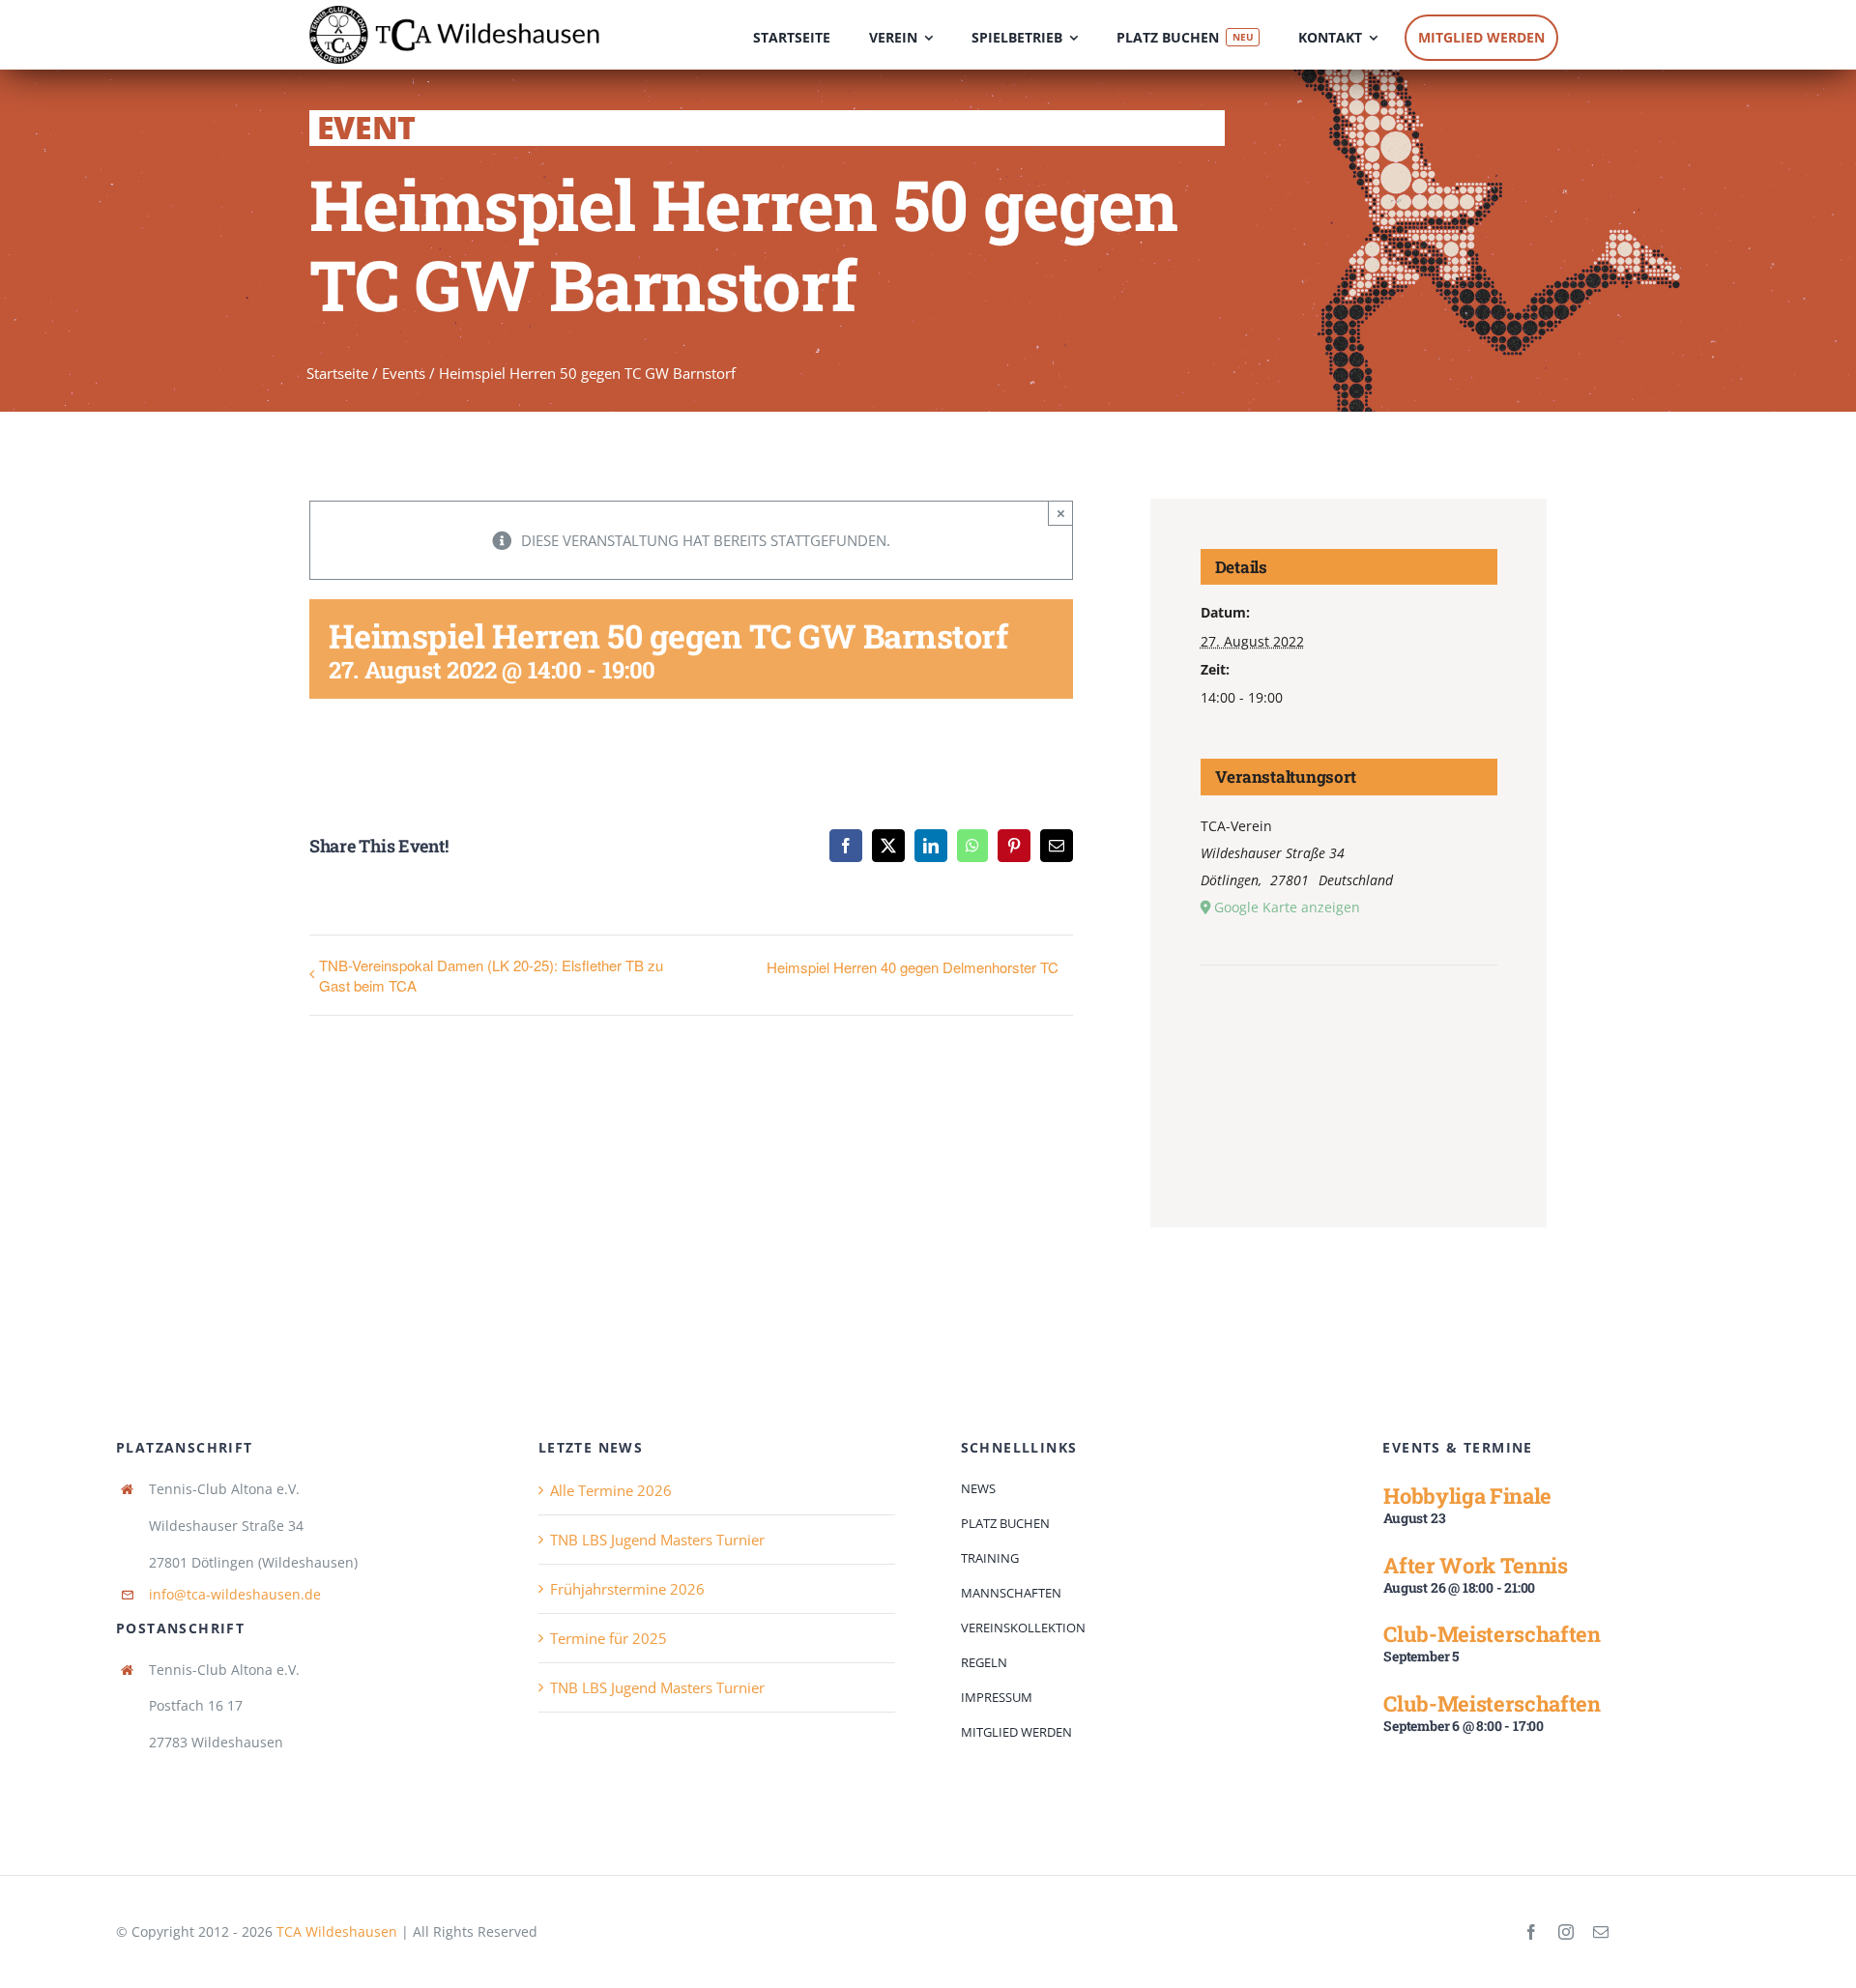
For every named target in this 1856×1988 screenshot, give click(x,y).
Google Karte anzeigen (1287, 907)
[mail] (1601, 1932)
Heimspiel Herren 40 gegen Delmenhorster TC (913, 967)
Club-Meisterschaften (1492, 1634)
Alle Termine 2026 (611, 1490)
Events (404, 373)
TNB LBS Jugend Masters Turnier (657, 1540)
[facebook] (1531, 1932)
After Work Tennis (1475, 1565)
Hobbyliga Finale (1467, 1496)
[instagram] (1566, 1932)
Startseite (337, 373)
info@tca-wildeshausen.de (235, 1594)
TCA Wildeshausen (337, 1931)
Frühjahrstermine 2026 (627, 1589)
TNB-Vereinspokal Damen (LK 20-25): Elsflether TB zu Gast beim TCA (491, 975)
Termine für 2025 (609, 1638)
